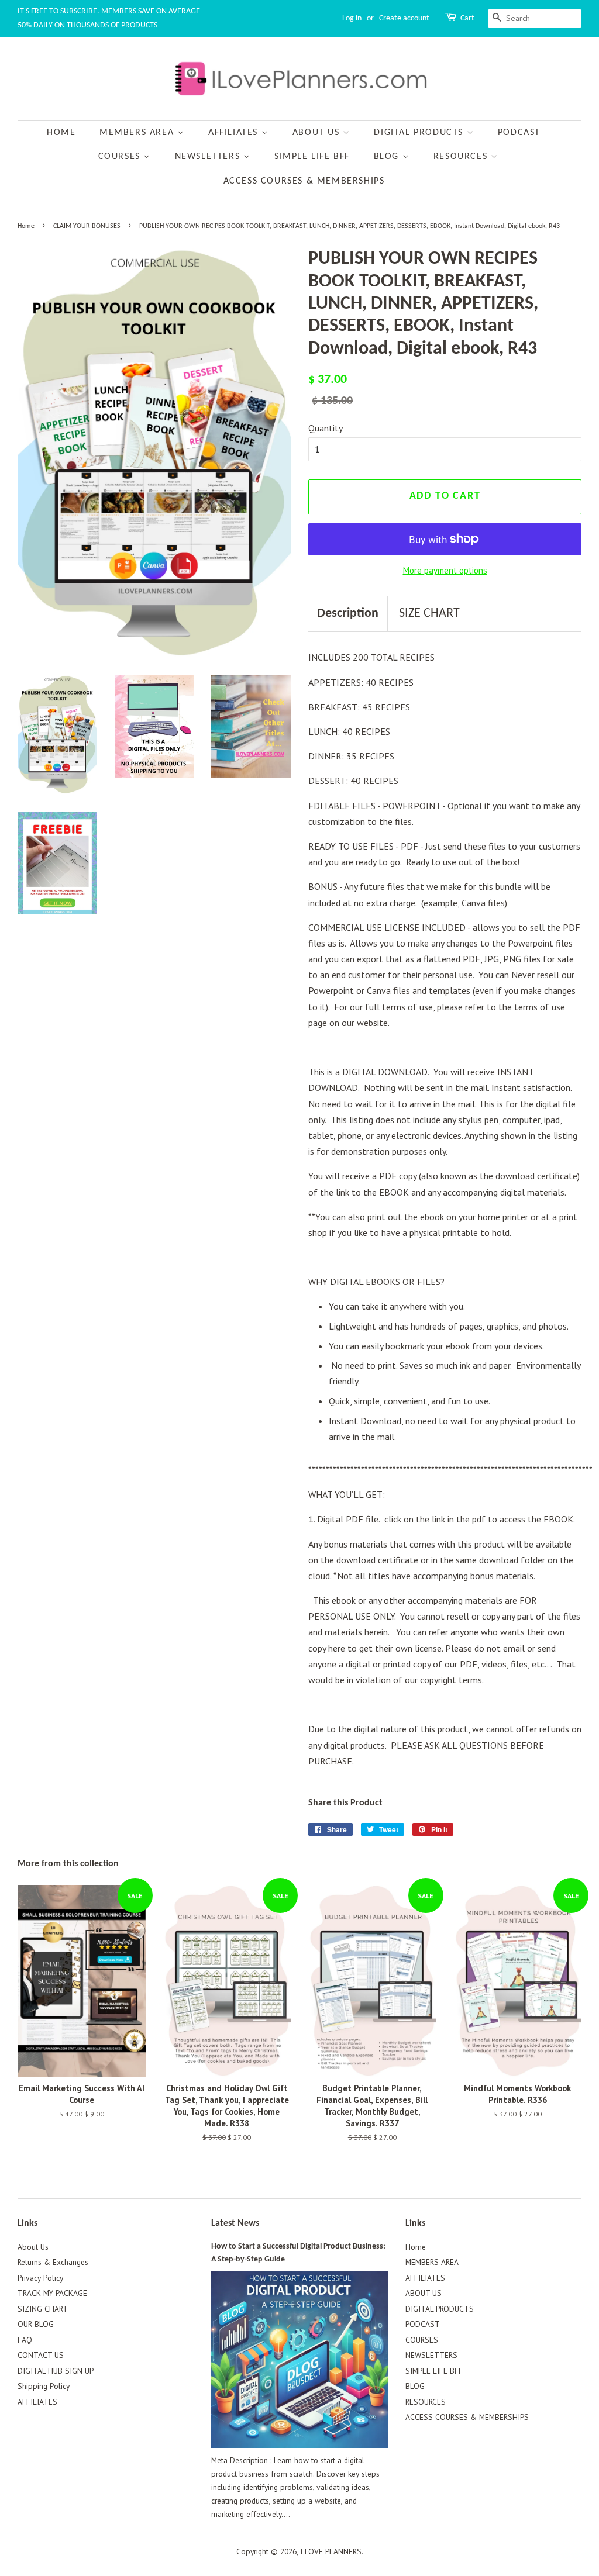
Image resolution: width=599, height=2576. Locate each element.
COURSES (121, 157)
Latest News (235, 2223)
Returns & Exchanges (53, 2262)
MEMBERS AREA (138, 133)
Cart (467, 18)
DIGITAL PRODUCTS (420, 133)
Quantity (326, 428)
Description (348, 614)
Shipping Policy (44, 2386)
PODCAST (519, 133)
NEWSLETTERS (209, 157)
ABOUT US (318, 133)
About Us (33, 2247)
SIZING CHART (43, 2309)
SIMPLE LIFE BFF (312, 157)
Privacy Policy (40, 2278)
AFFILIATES (235, 133)
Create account (404, 18)
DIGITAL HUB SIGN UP (56, 2371)
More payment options (445, 570)
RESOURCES (462, 157)
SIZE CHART (429, 614)
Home (61, 133)
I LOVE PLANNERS (331, 2551)
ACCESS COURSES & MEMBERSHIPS (304, 181)
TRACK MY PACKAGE (52, 2293)
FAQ (25, 2340)
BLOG (388, 157)
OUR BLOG (36, 2324)
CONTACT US (41, 2355)
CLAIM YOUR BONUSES (87, 226)
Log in (352, 18)
